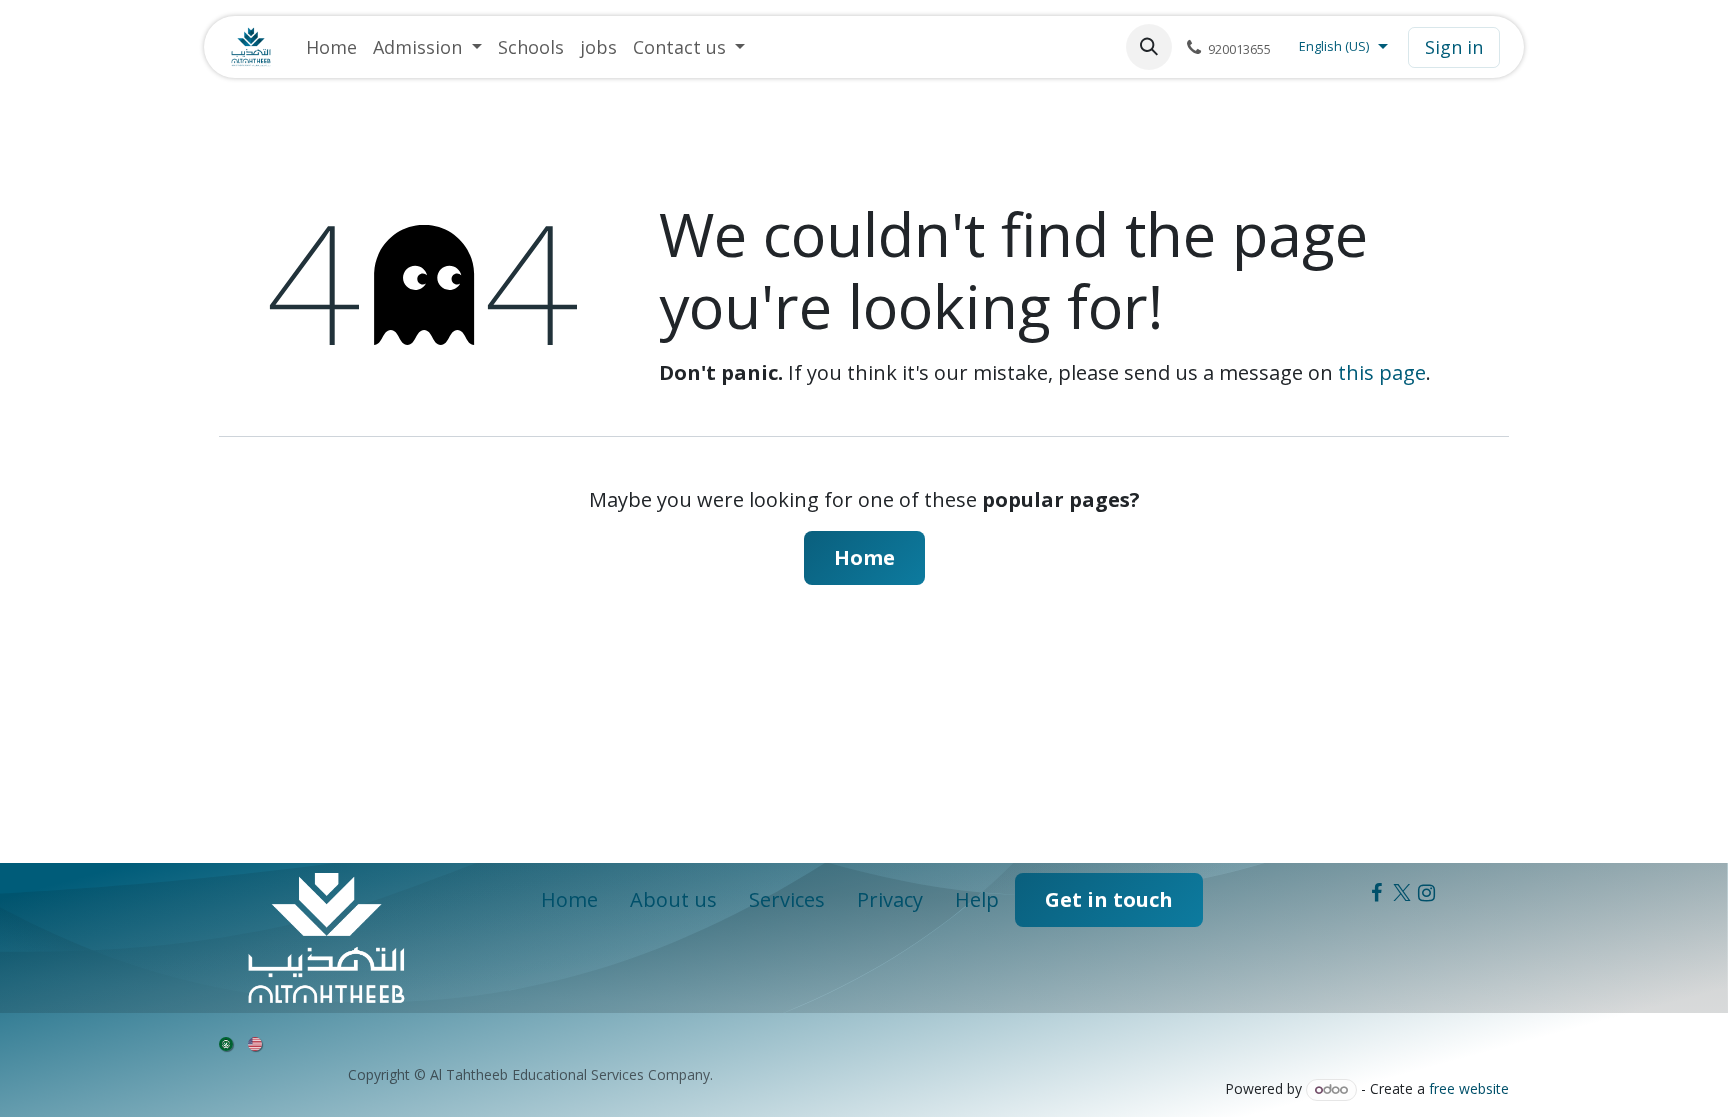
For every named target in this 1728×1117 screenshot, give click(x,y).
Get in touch (1109, 899)
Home (864, 557)
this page (1382, 372)
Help (977, 899)
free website (1469, 1088)
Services (787, 899)
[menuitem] (331, 47)
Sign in (1454, 47)
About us (673, 899)
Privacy (890, 899)
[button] (1149, 47)
